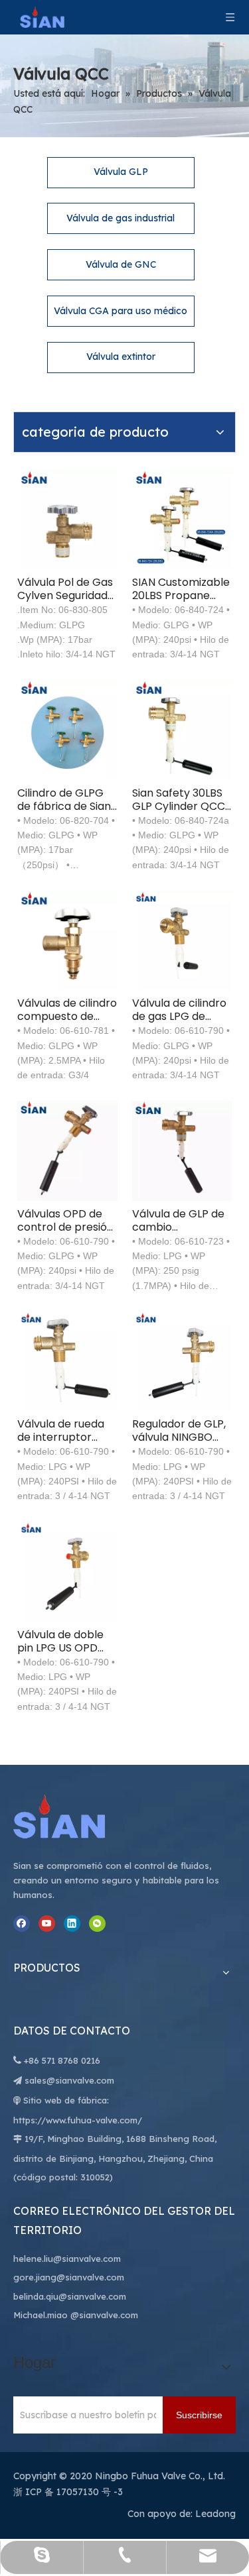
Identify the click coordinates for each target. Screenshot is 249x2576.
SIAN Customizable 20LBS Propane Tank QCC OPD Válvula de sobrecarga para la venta (181, 589)
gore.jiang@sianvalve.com (69, 2277)
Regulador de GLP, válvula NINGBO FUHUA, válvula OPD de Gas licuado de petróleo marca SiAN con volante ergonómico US (179, 1431)
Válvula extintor (121, 357)
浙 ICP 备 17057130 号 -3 (68, 2492)
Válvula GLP (121, 172)
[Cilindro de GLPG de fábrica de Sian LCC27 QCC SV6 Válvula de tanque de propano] (67, 729)
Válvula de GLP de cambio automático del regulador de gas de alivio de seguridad (178, 1221)
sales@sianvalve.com (69, 2080)
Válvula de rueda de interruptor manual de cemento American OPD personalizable (61, 1431)
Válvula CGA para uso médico (121, 311)
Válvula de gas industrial (121, 218)
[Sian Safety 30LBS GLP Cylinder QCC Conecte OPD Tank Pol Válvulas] (182, 729)
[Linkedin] (72, 1924)
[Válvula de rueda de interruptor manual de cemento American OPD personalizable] (67, 1360)
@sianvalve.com (104, 2315)
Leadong (215, 2514)
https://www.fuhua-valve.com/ (78, 2120)
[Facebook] (22, 1924)
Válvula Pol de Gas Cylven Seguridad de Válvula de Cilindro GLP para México (65, 589)
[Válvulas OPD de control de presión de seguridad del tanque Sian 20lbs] (67, 1150)
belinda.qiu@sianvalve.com (70, 2296)
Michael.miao (41, 2315)
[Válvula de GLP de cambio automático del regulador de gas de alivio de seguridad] (182, 1150)
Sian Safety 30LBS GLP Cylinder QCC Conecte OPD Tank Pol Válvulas (179, 800)
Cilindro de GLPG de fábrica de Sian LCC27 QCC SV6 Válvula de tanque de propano (64, 800)
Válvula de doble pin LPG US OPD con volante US (60, 1642)
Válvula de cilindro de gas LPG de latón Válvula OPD (179, 1010)
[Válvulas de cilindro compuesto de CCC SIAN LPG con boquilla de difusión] (67, 939)
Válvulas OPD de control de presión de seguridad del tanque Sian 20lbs (65, 1221)
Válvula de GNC (121, 264)
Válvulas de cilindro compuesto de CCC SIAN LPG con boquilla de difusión (67, 1010)
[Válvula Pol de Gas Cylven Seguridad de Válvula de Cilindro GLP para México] (67, 519)
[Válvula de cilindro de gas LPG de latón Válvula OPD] (182, 939)
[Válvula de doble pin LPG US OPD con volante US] (67, 1571)
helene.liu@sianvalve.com (67, 2259)
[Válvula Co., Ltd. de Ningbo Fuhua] (73, 1817)
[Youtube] (47, 1924)
